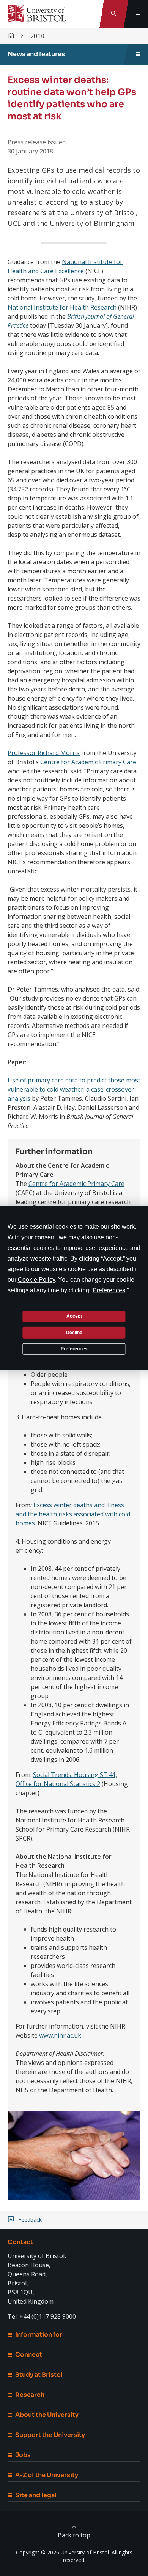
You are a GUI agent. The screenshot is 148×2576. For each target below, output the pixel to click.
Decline (74, 1333)
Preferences (74, 1348)
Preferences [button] (109, 1290)
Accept (74, 1316)
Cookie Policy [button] (36, 1279)
